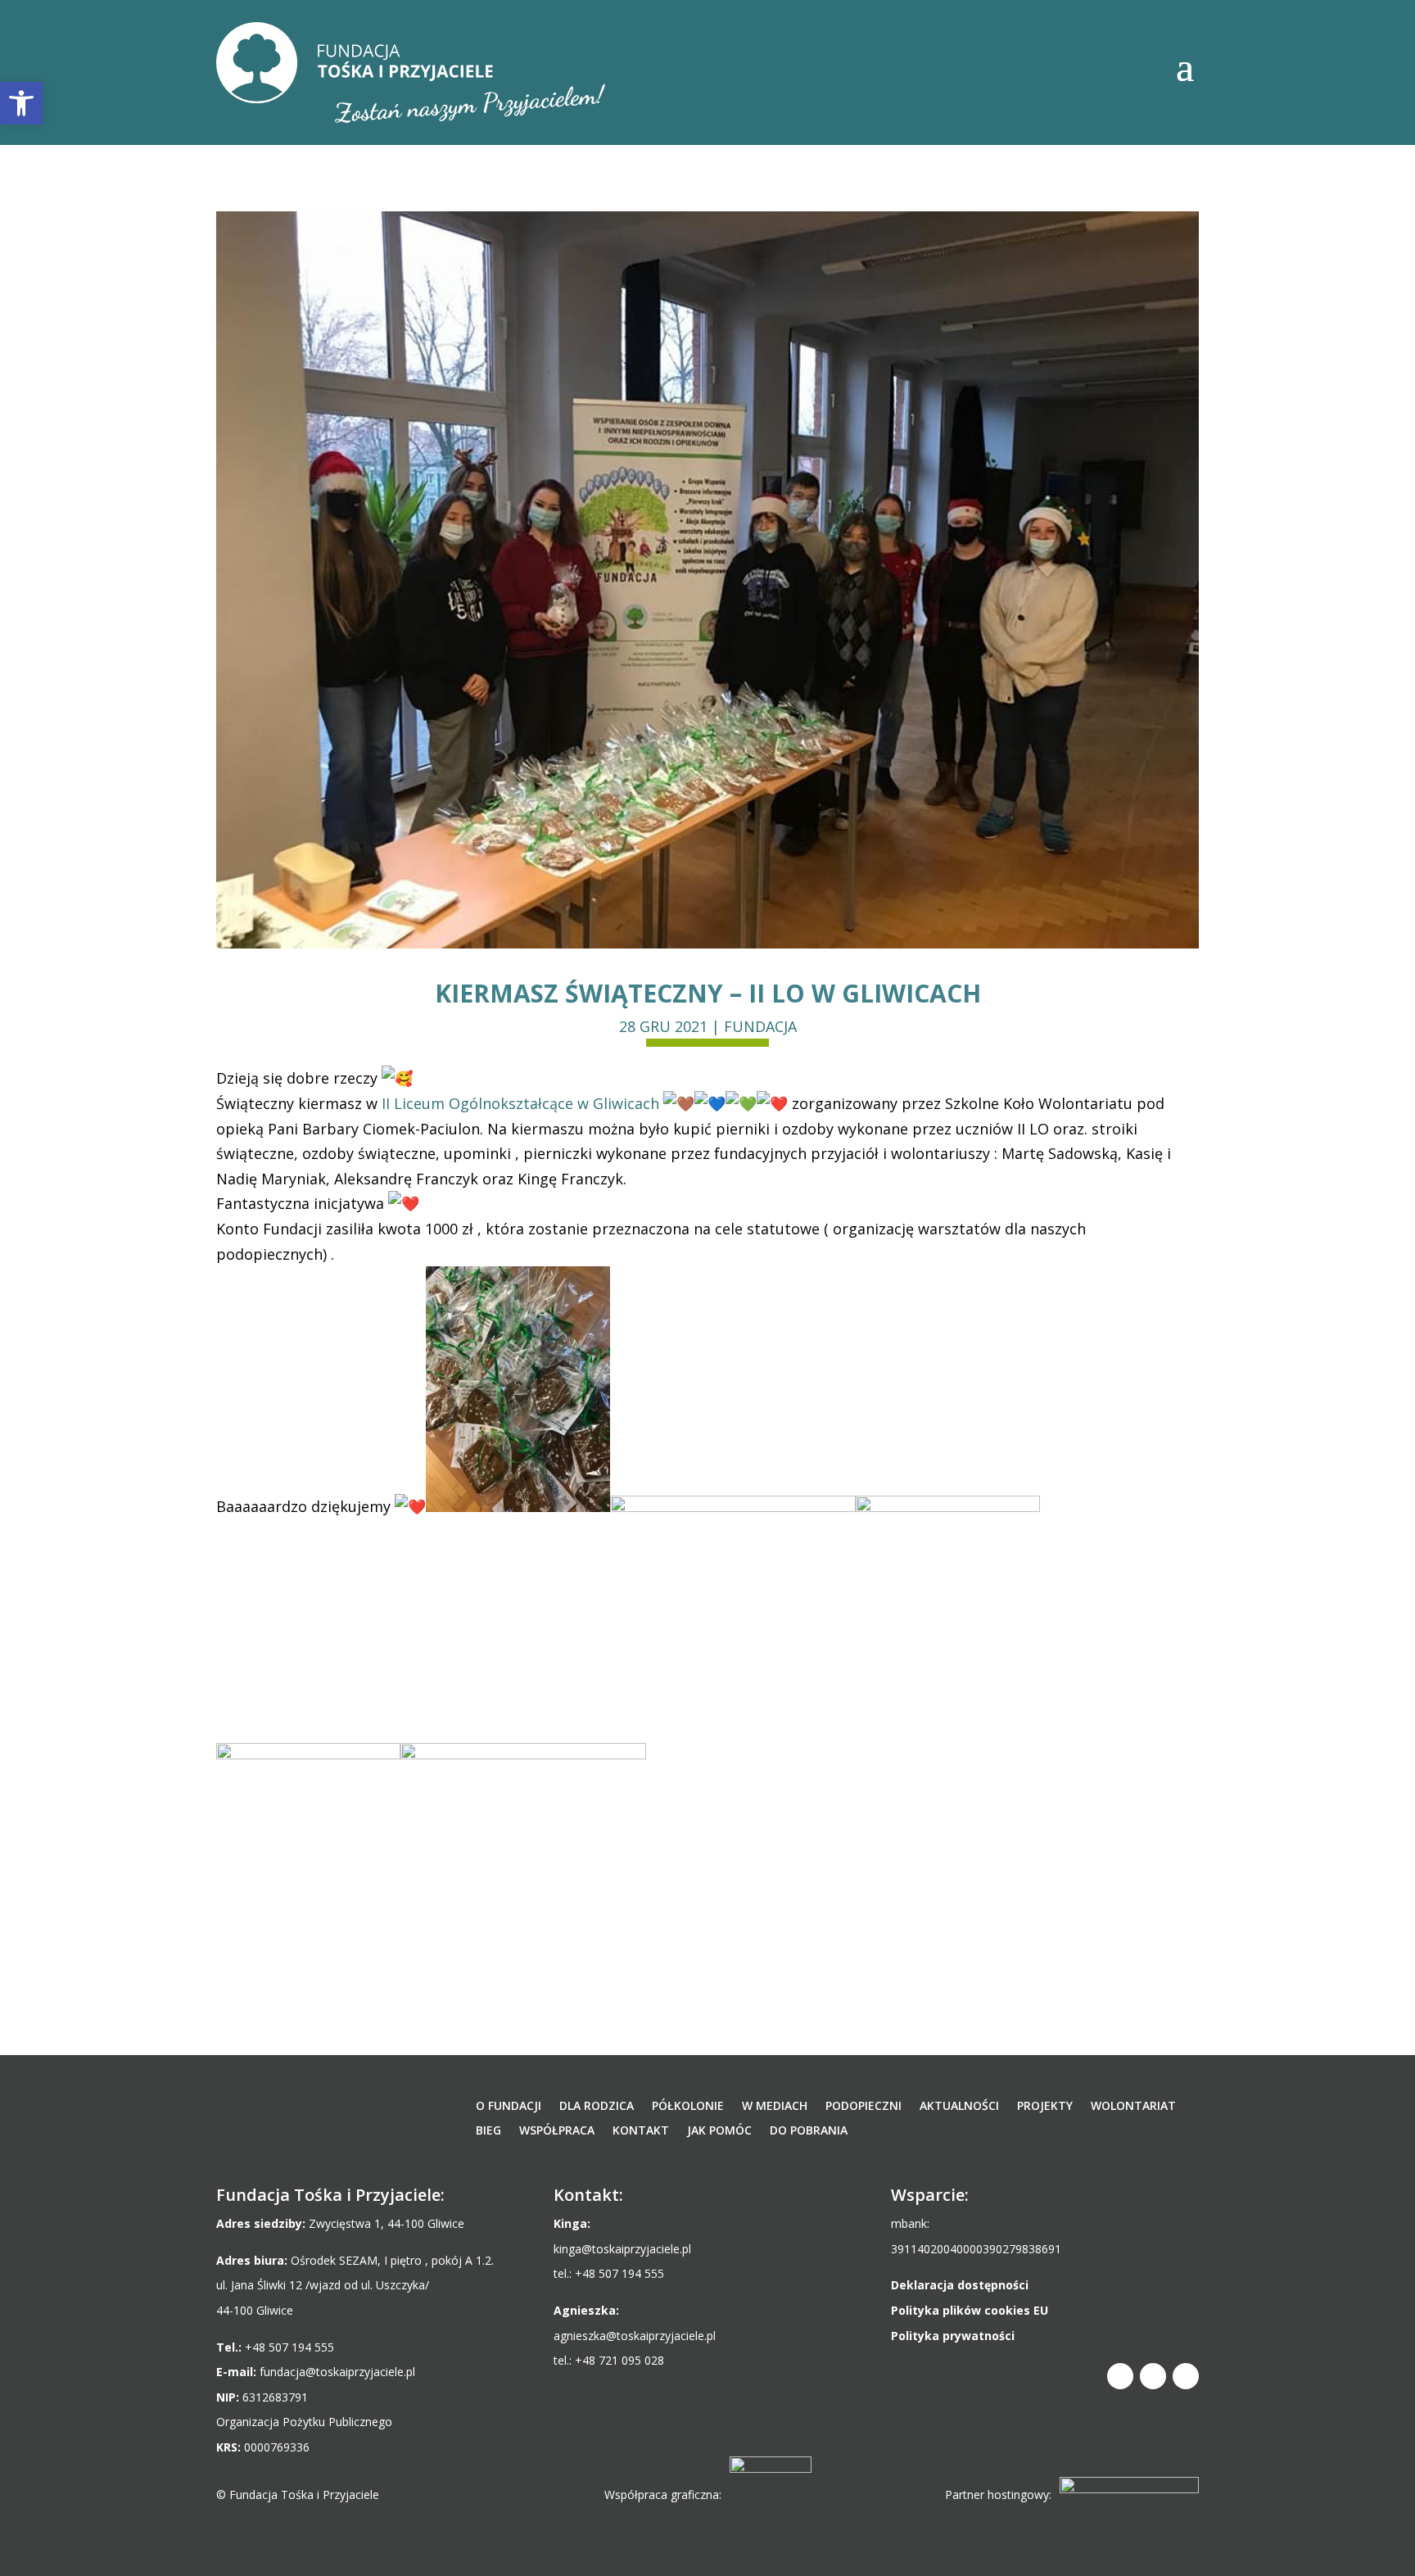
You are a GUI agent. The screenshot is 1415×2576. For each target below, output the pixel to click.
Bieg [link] (488, 2131)
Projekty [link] (1045, 2107)
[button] (1185, 66)
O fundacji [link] (509, 2107)
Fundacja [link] (760, 1026)
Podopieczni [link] (863, 2107)
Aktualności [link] (959, 2107)
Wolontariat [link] (1133, 2107)
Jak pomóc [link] (719, 2131)
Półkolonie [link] (688, 2107)
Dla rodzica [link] (597, 2107)
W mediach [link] (775, 2107)
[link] (411, 72)
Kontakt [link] (641, 2131)
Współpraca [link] (557, 2131)
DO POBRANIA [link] (809, 2131)
